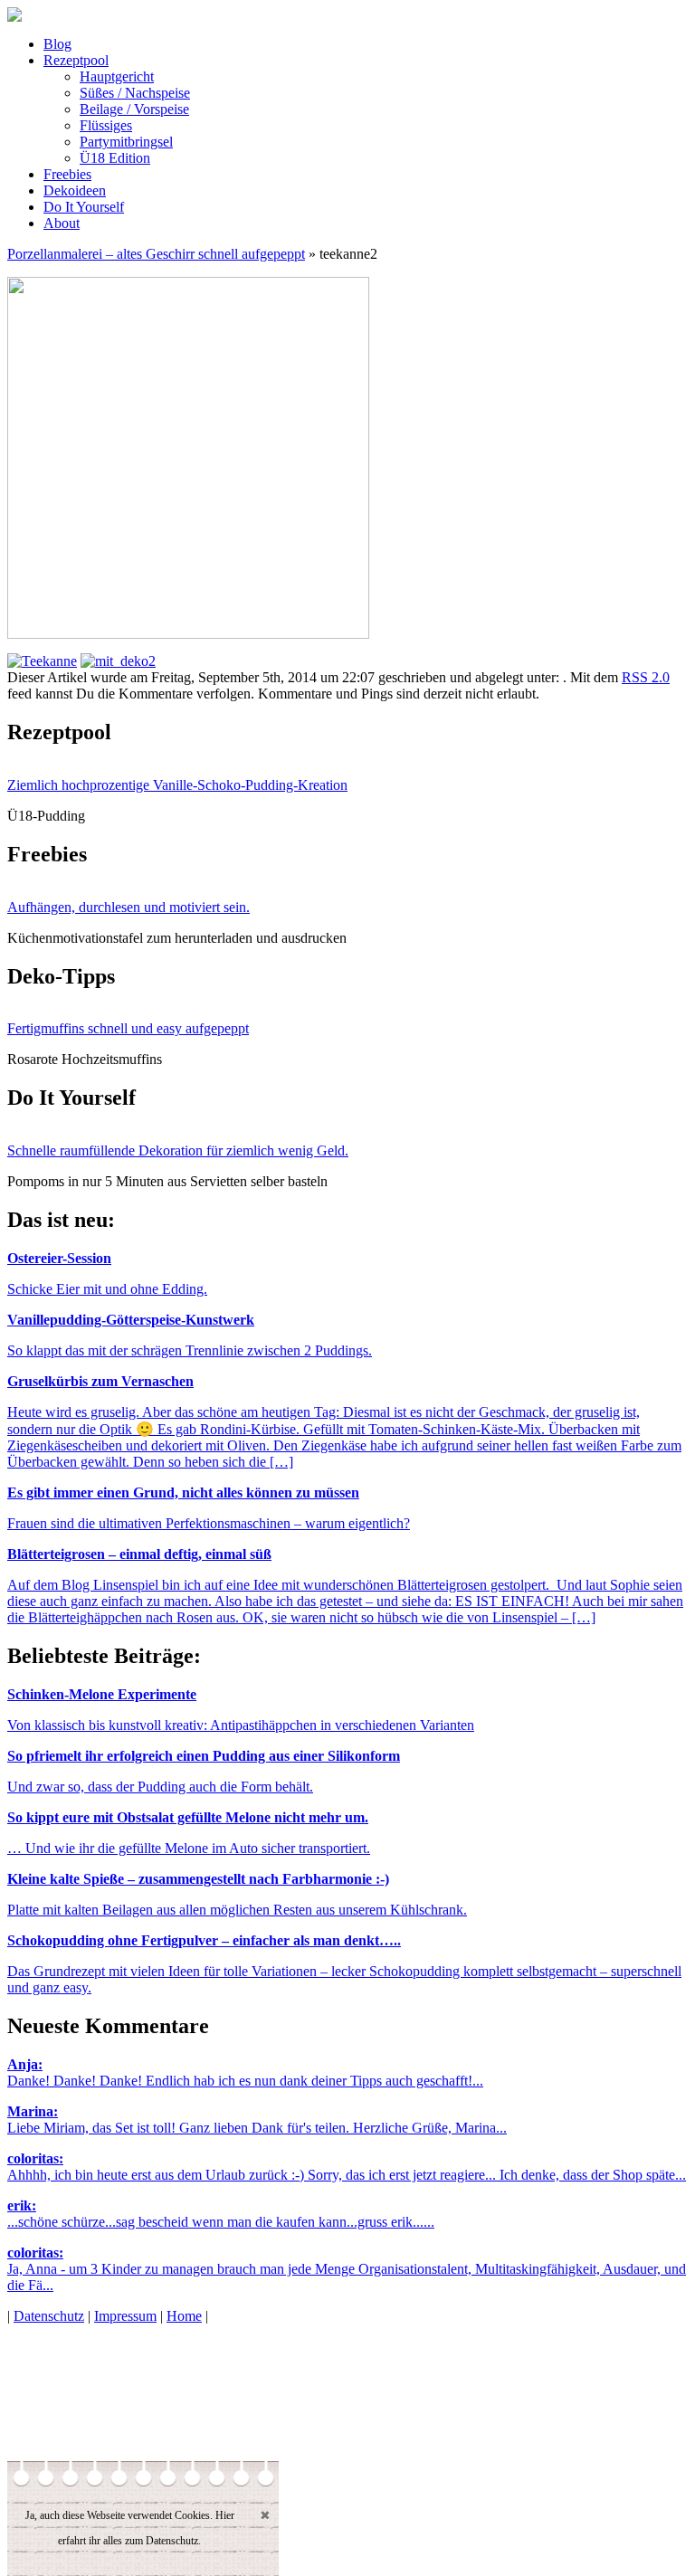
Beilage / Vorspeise (134, 109)
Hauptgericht (117, 76)
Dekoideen (75, 190)
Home (184, 2316)
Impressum (125, 2316)
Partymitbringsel (126, 142)
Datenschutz (49, 2316)
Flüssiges (106, 125)
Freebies (67, 174)
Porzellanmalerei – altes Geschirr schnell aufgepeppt (156, 254)
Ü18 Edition (115, 158)
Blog (57, 44)
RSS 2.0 (646, 677)
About (62, 223)
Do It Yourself (84, 207)
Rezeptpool (76, 60)
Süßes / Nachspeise (135, 93)
